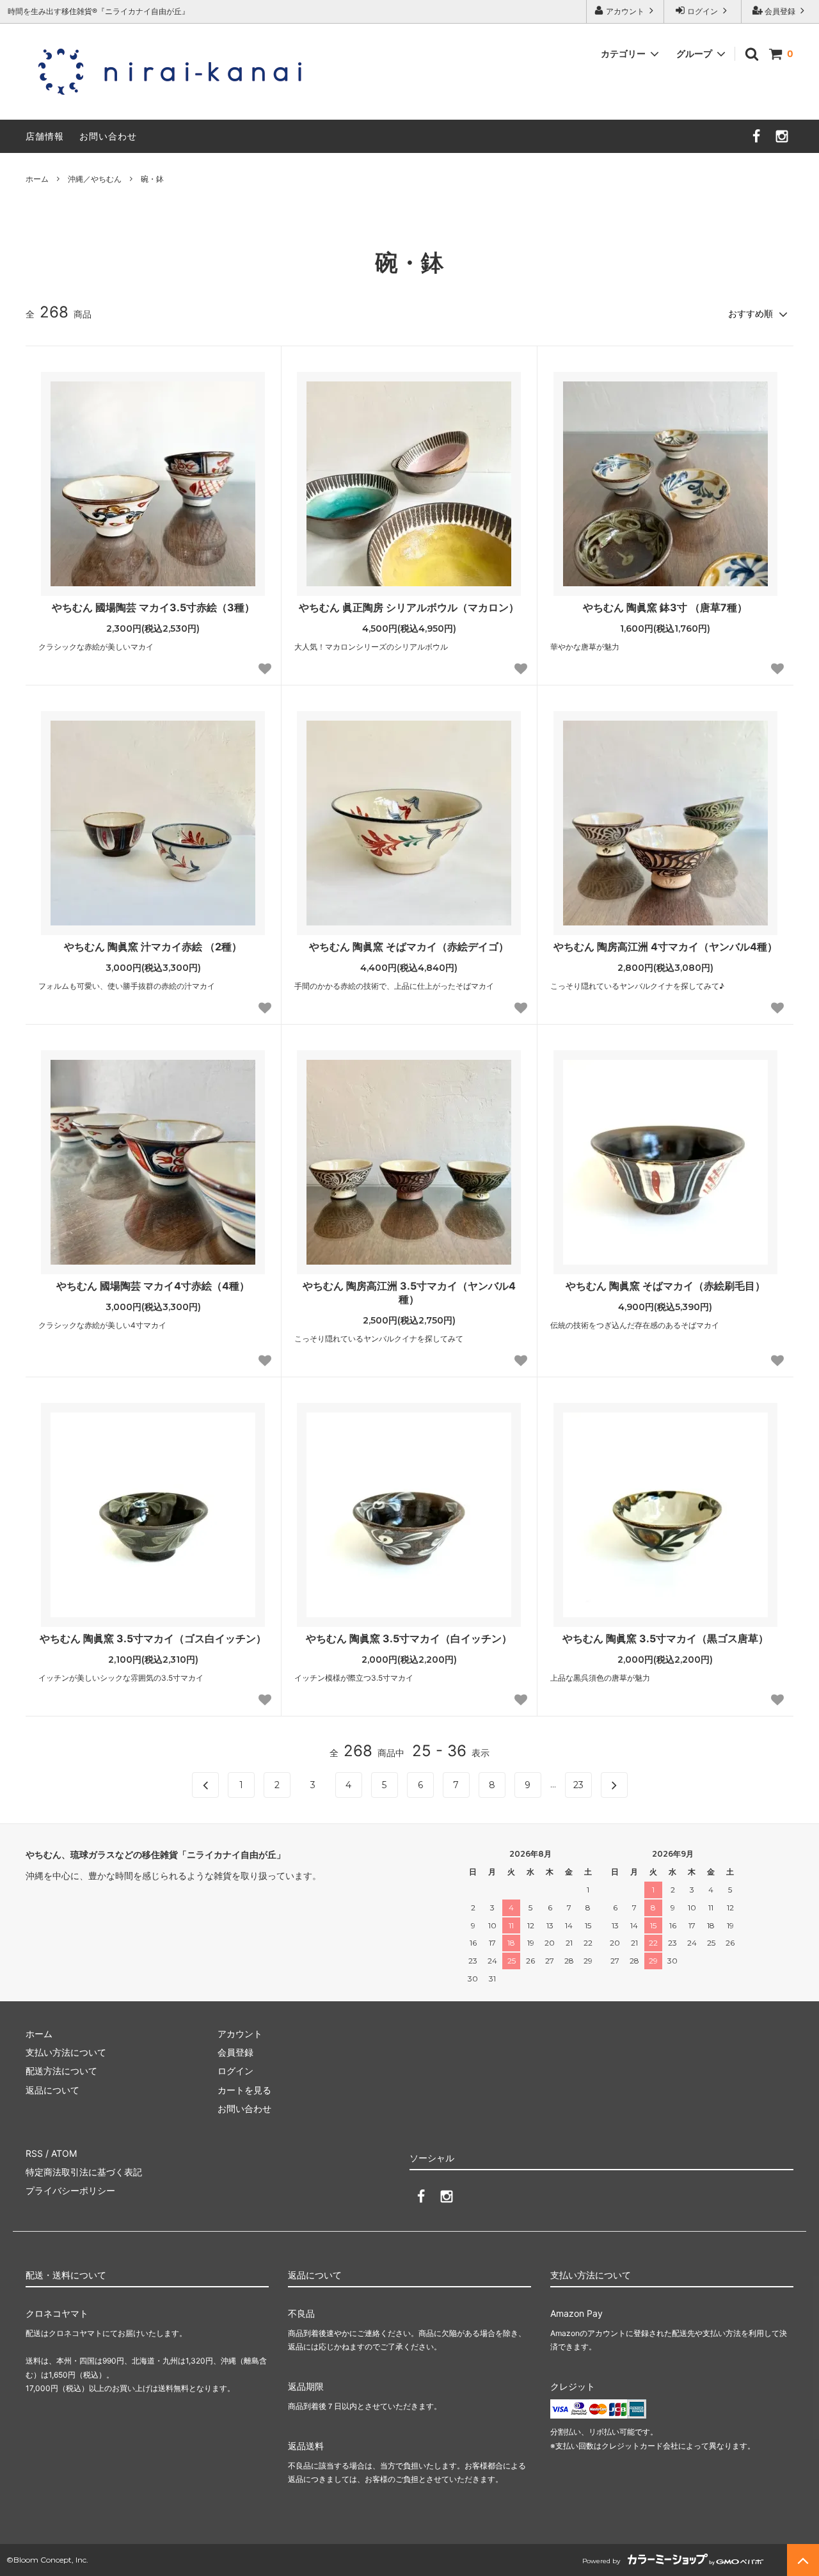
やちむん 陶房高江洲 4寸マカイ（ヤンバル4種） (665, 947)
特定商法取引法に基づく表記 (84, 2172)
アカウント (625, 11)
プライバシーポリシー (70, 2190)
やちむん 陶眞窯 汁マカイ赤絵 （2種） (153, 947)
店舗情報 (45, 136)
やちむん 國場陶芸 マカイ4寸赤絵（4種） (153, 1286)
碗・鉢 (152, 179)
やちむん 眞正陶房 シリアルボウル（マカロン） (409, 607)
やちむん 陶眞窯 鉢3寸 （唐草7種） (665, 607)
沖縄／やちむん (95, 179)
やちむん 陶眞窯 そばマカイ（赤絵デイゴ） (409, 947)
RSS (34, 2153)
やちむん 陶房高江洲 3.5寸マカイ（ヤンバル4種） (409, 1292)
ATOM (64, 2153)
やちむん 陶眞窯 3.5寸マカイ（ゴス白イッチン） (153, 1638)
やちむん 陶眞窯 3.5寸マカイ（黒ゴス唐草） (665, 1638)
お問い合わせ (108, 136)
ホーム (37, 179)
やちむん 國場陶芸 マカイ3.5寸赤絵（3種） (153, 607)
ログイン (703, 11)
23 (578, 1785)
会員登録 (780, 11)
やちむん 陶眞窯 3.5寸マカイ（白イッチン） (409, 1638)
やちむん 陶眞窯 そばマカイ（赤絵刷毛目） (665, 1286)
